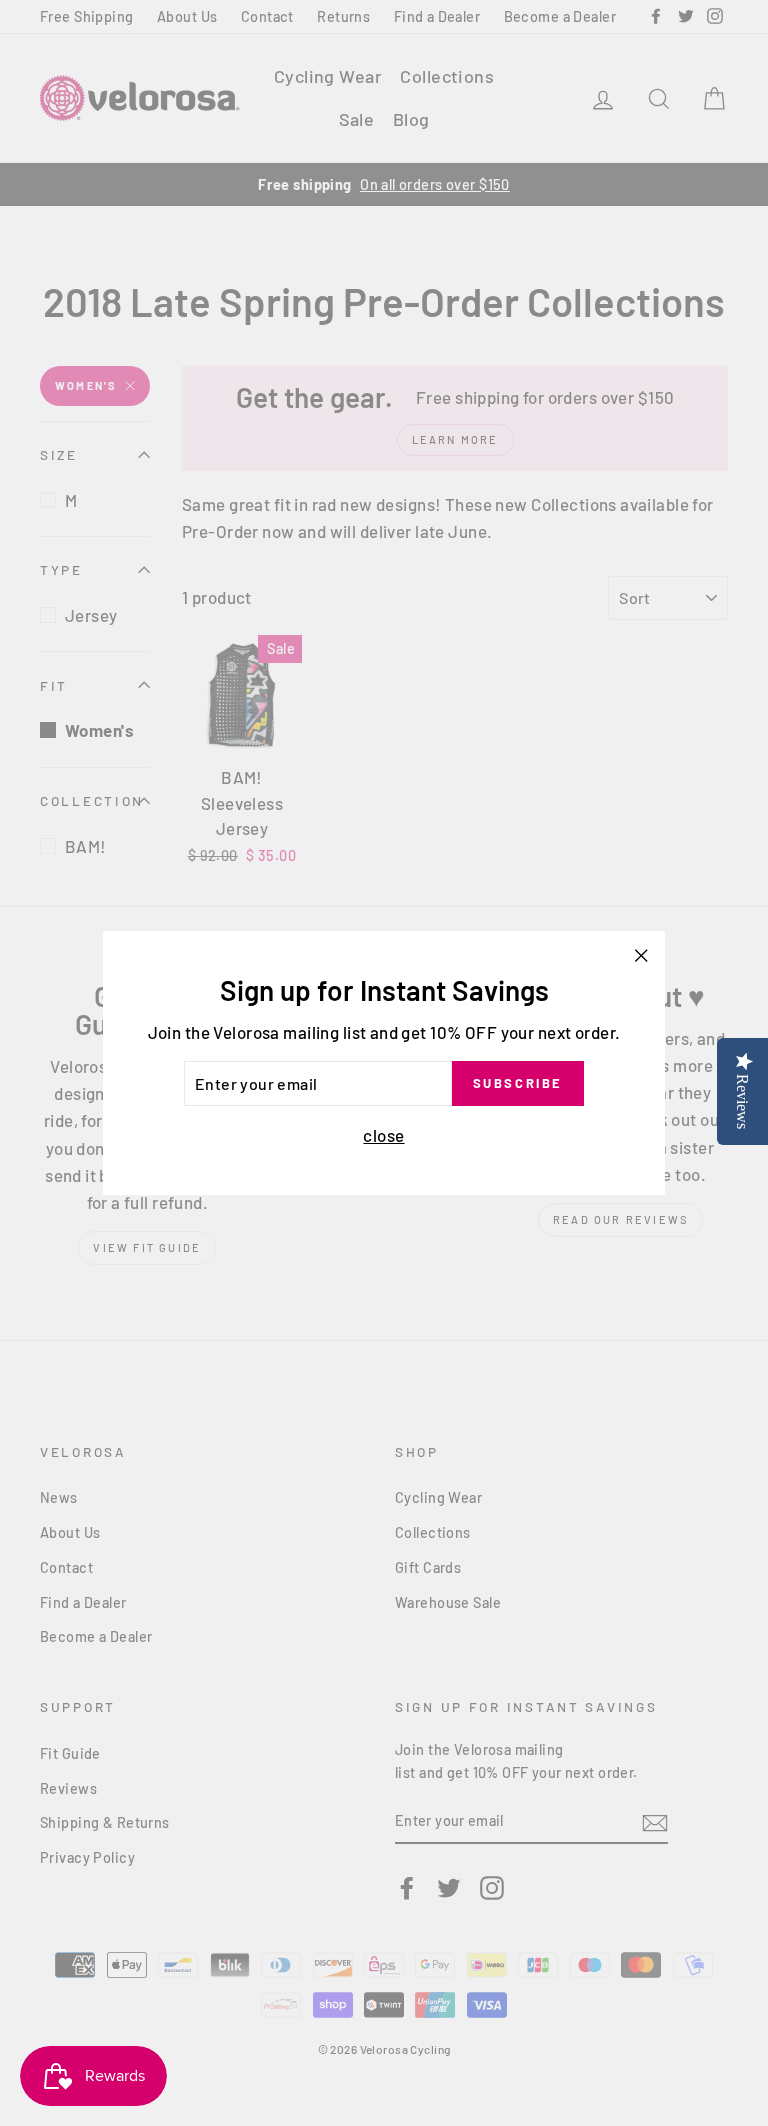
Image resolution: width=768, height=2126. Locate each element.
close (383, 1135)
